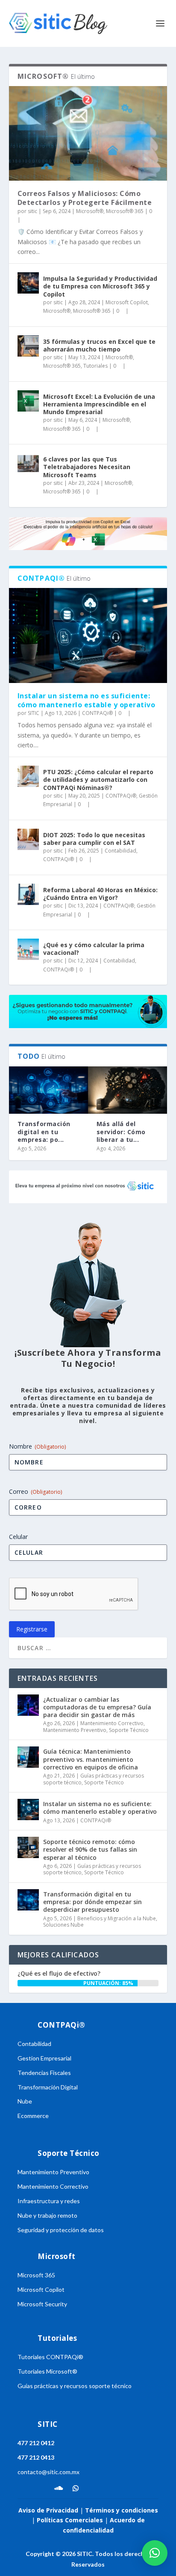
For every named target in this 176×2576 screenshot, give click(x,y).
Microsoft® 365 (125, 211)
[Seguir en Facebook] (24, 2488)
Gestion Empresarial (44, 2058)
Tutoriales (95, 366)
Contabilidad (120, 851)
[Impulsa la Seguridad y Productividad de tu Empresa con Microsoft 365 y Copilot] (28, 283)
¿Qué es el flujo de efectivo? (59, 1973)
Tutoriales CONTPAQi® (50, 2357)
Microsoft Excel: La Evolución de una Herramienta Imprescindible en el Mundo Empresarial (99, 404)
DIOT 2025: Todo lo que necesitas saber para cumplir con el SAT (94, 839)
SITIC (34, 713)
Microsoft (57, 2256)
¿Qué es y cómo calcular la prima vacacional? (94, 949)
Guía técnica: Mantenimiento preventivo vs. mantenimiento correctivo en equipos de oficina (91, 1759)
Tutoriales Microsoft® (47, 2371)
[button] (155, 2553)
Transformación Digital (48, 2087)
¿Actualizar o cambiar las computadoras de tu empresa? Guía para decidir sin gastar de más (97, 1707)
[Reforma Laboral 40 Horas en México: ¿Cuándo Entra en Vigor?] (28, 894)
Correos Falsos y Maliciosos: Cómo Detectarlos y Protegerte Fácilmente (85, 198)
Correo (35, 1491)
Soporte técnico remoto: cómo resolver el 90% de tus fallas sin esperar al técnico (90, 1849)
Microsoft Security (42, 2304)
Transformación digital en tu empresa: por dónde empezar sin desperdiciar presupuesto (92, 1902)
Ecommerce (33, 2116)
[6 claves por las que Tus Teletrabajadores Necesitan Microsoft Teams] (28, 464)
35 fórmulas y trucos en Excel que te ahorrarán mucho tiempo (99, 345)
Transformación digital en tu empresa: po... (44, 1131)
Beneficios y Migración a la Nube (117, 1918)
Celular (18, 1537)
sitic (32, 211)
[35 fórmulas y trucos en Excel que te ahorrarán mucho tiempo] (28, 346)
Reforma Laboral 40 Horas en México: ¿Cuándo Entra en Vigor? (100, 894)
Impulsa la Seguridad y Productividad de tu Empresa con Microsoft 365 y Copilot (100, 286)
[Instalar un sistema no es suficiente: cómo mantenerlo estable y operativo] (88, 635)
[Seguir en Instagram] (41, 2488)
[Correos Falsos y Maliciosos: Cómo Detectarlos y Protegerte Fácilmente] (88, 133)
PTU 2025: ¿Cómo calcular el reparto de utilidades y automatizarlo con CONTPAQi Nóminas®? (98, 779)
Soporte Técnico (129, 1730)
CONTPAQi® (97, 713)
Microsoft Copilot (127, 302)
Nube (25, 2101)
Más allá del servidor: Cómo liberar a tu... (121, 1131)
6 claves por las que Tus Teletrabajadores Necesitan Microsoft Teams (87, 467)
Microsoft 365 (36, 2275)
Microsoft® (90, 211)
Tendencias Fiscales (44, 2073)
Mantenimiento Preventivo (75, 1730)
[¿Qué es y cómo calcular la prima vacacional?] (28, 949)
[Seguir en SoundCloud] (59, 2488)
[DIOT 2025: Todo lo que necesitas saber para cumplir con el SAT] (28, 839)
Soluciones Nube (63, 1925)
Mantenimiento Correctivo (112, 1723)
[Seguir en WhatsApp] (76, 2488)
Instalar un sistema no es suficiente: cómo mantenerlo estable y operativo (87, 700)
